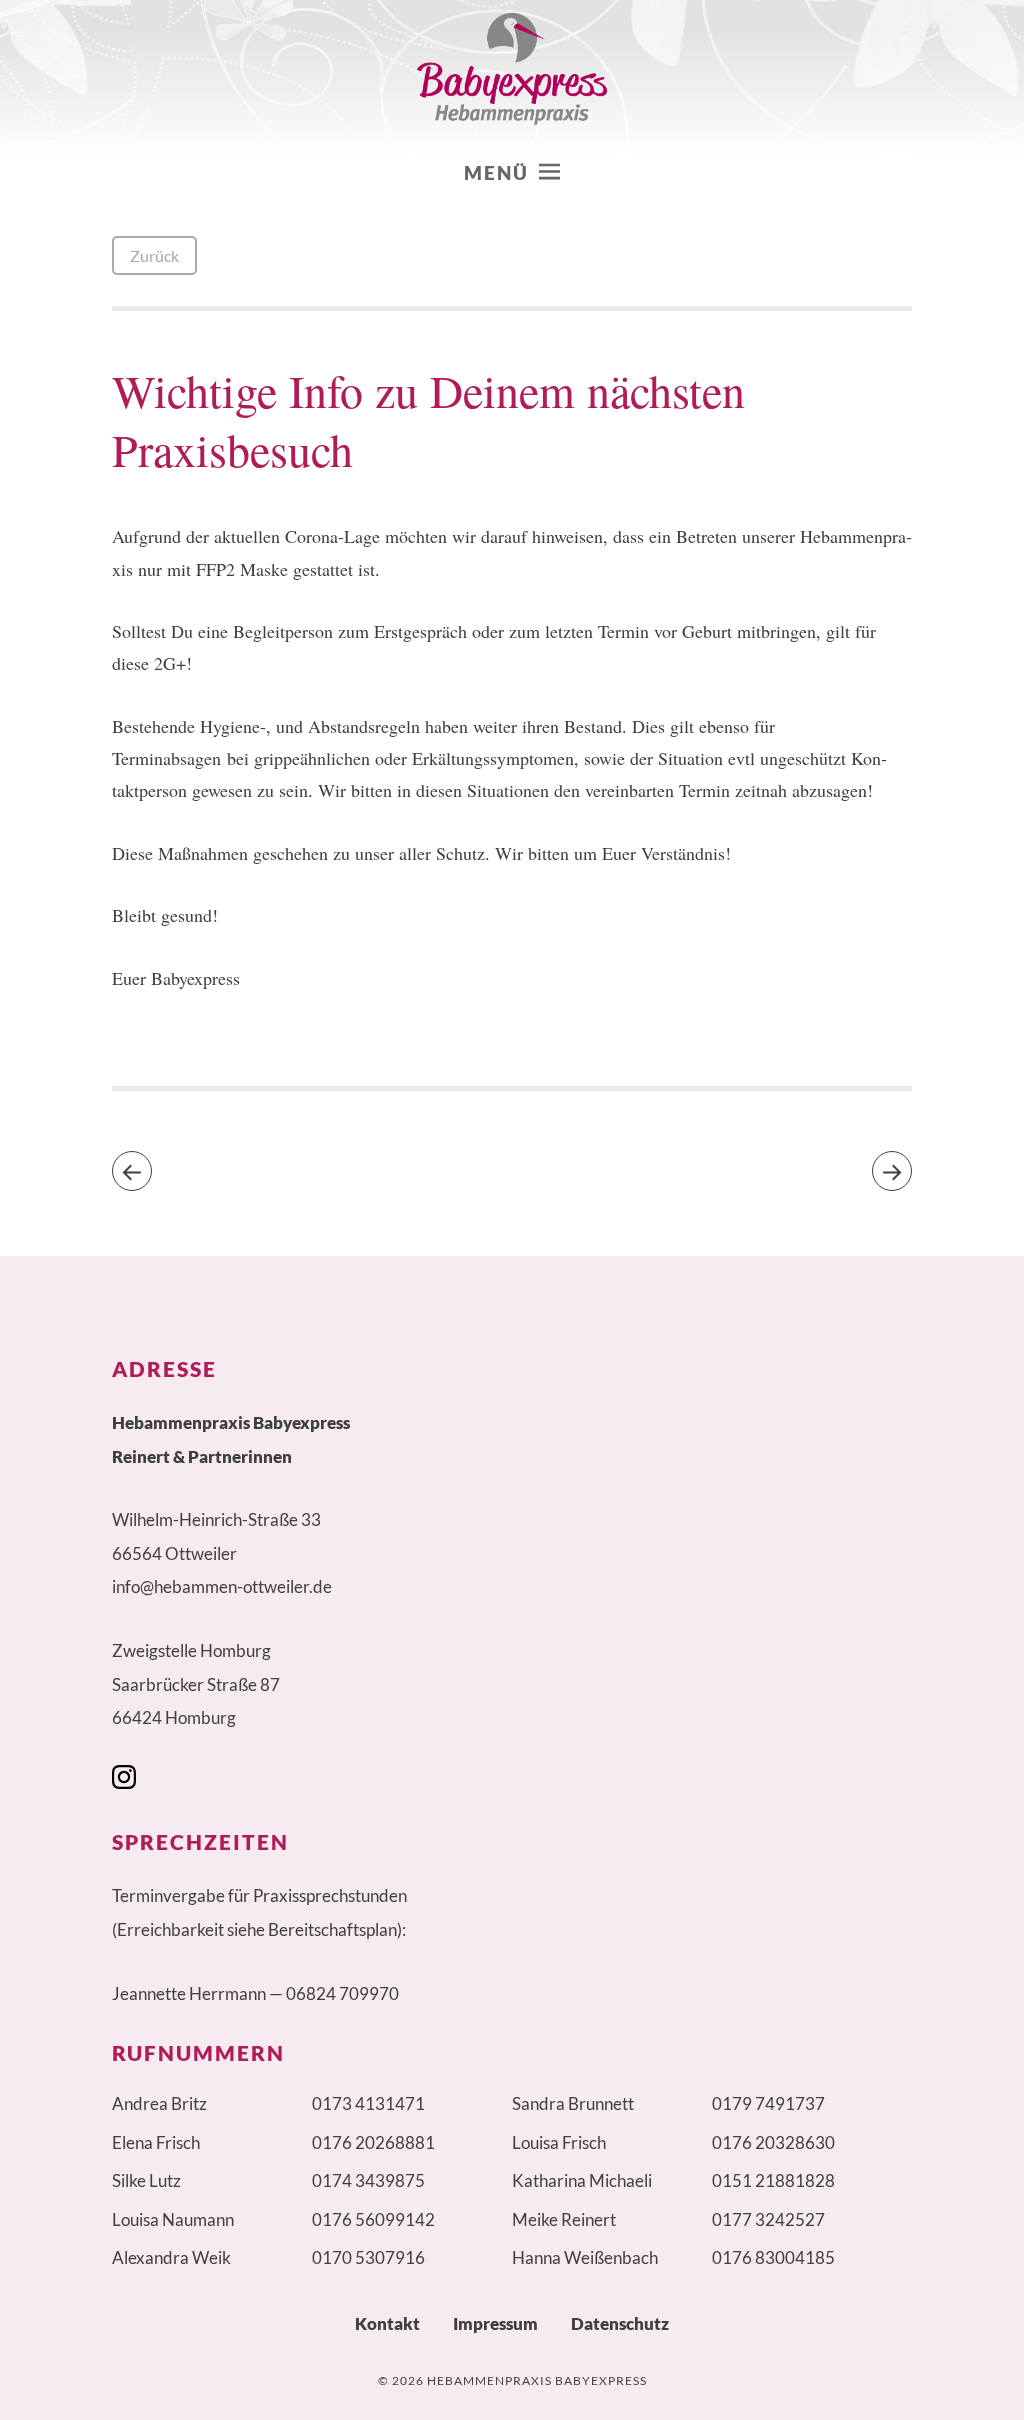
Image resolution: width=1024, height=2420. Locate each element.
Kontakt (387, 2323)
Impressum (495, 2323)
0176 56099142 (373, 2219)
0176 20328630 (773, 2142)
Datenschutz (620, 2323)
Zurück (154, 255)
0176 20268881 (373, 2142)
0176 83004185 (773, 2257)
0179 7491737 (768, 2103)
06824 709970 (342, 1993)
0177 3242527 (768, 2219)
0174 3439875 (368, 2180)
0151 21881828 (773, 2180)
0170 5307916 (368, 2257)
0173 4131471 (368, 2103)
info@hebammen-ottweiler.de (222, 1586)
